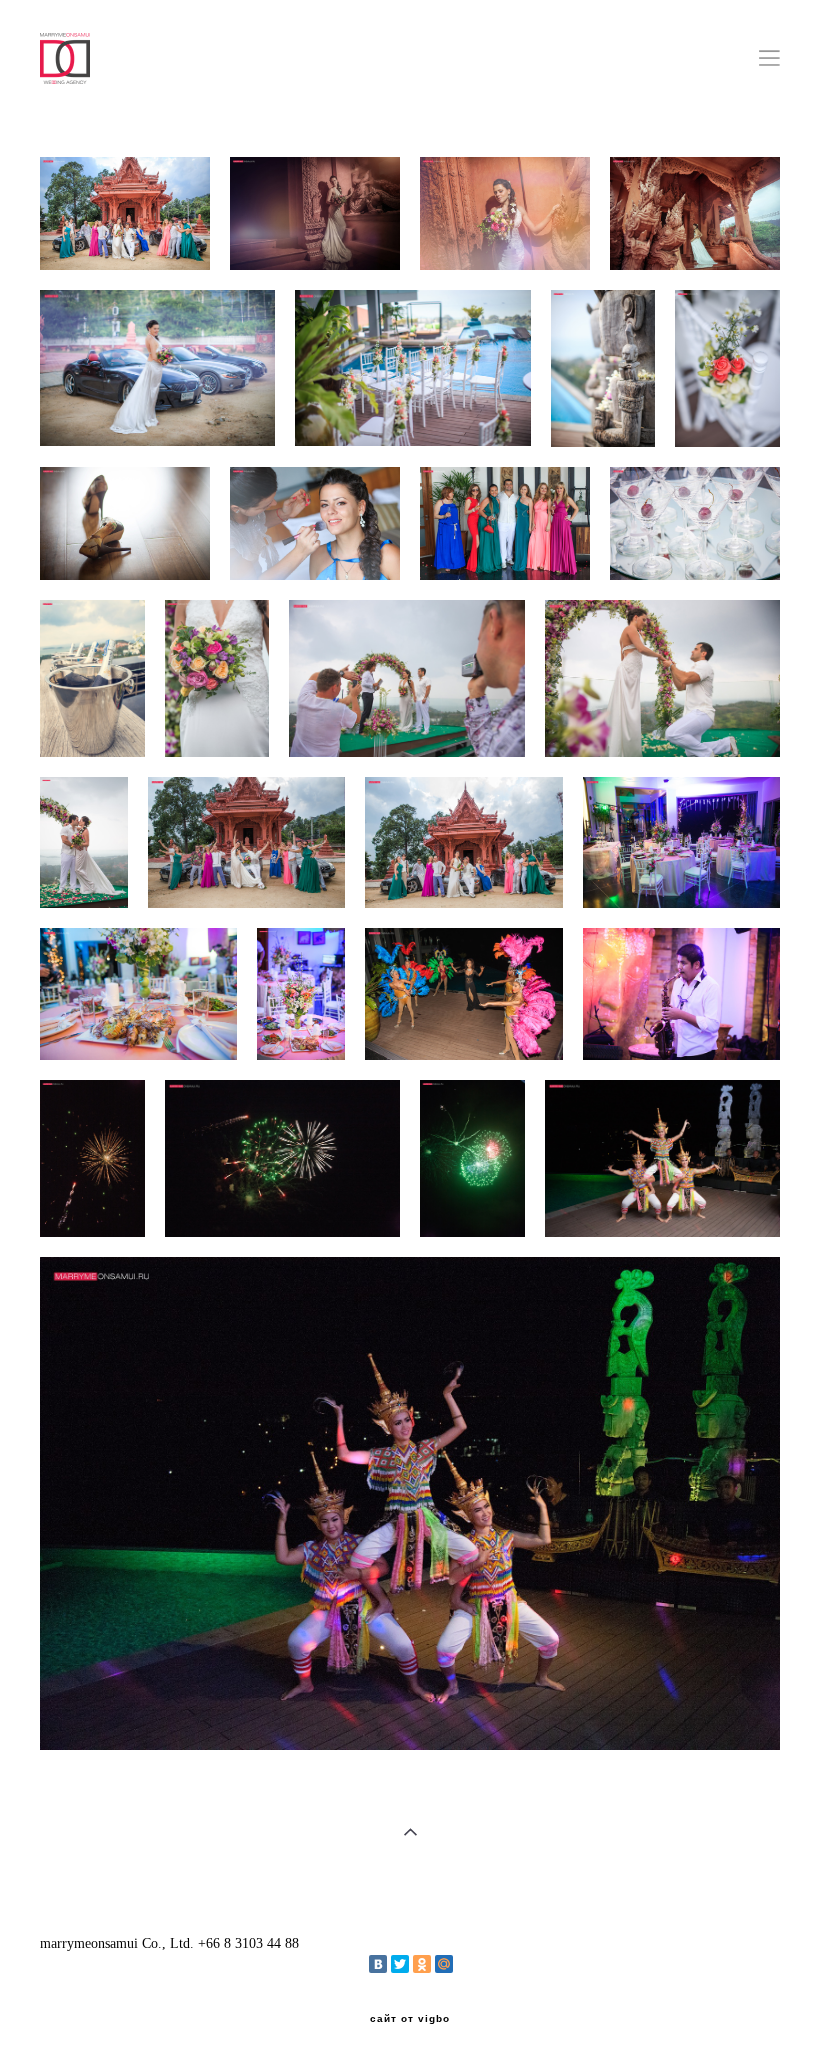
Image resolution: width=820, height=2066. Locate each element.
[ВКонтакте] (378, 1964)
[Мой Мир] (444, 1964)
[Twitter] (400, 1964)
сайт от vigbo (410, 2019)
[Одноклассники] (422, 1964)
